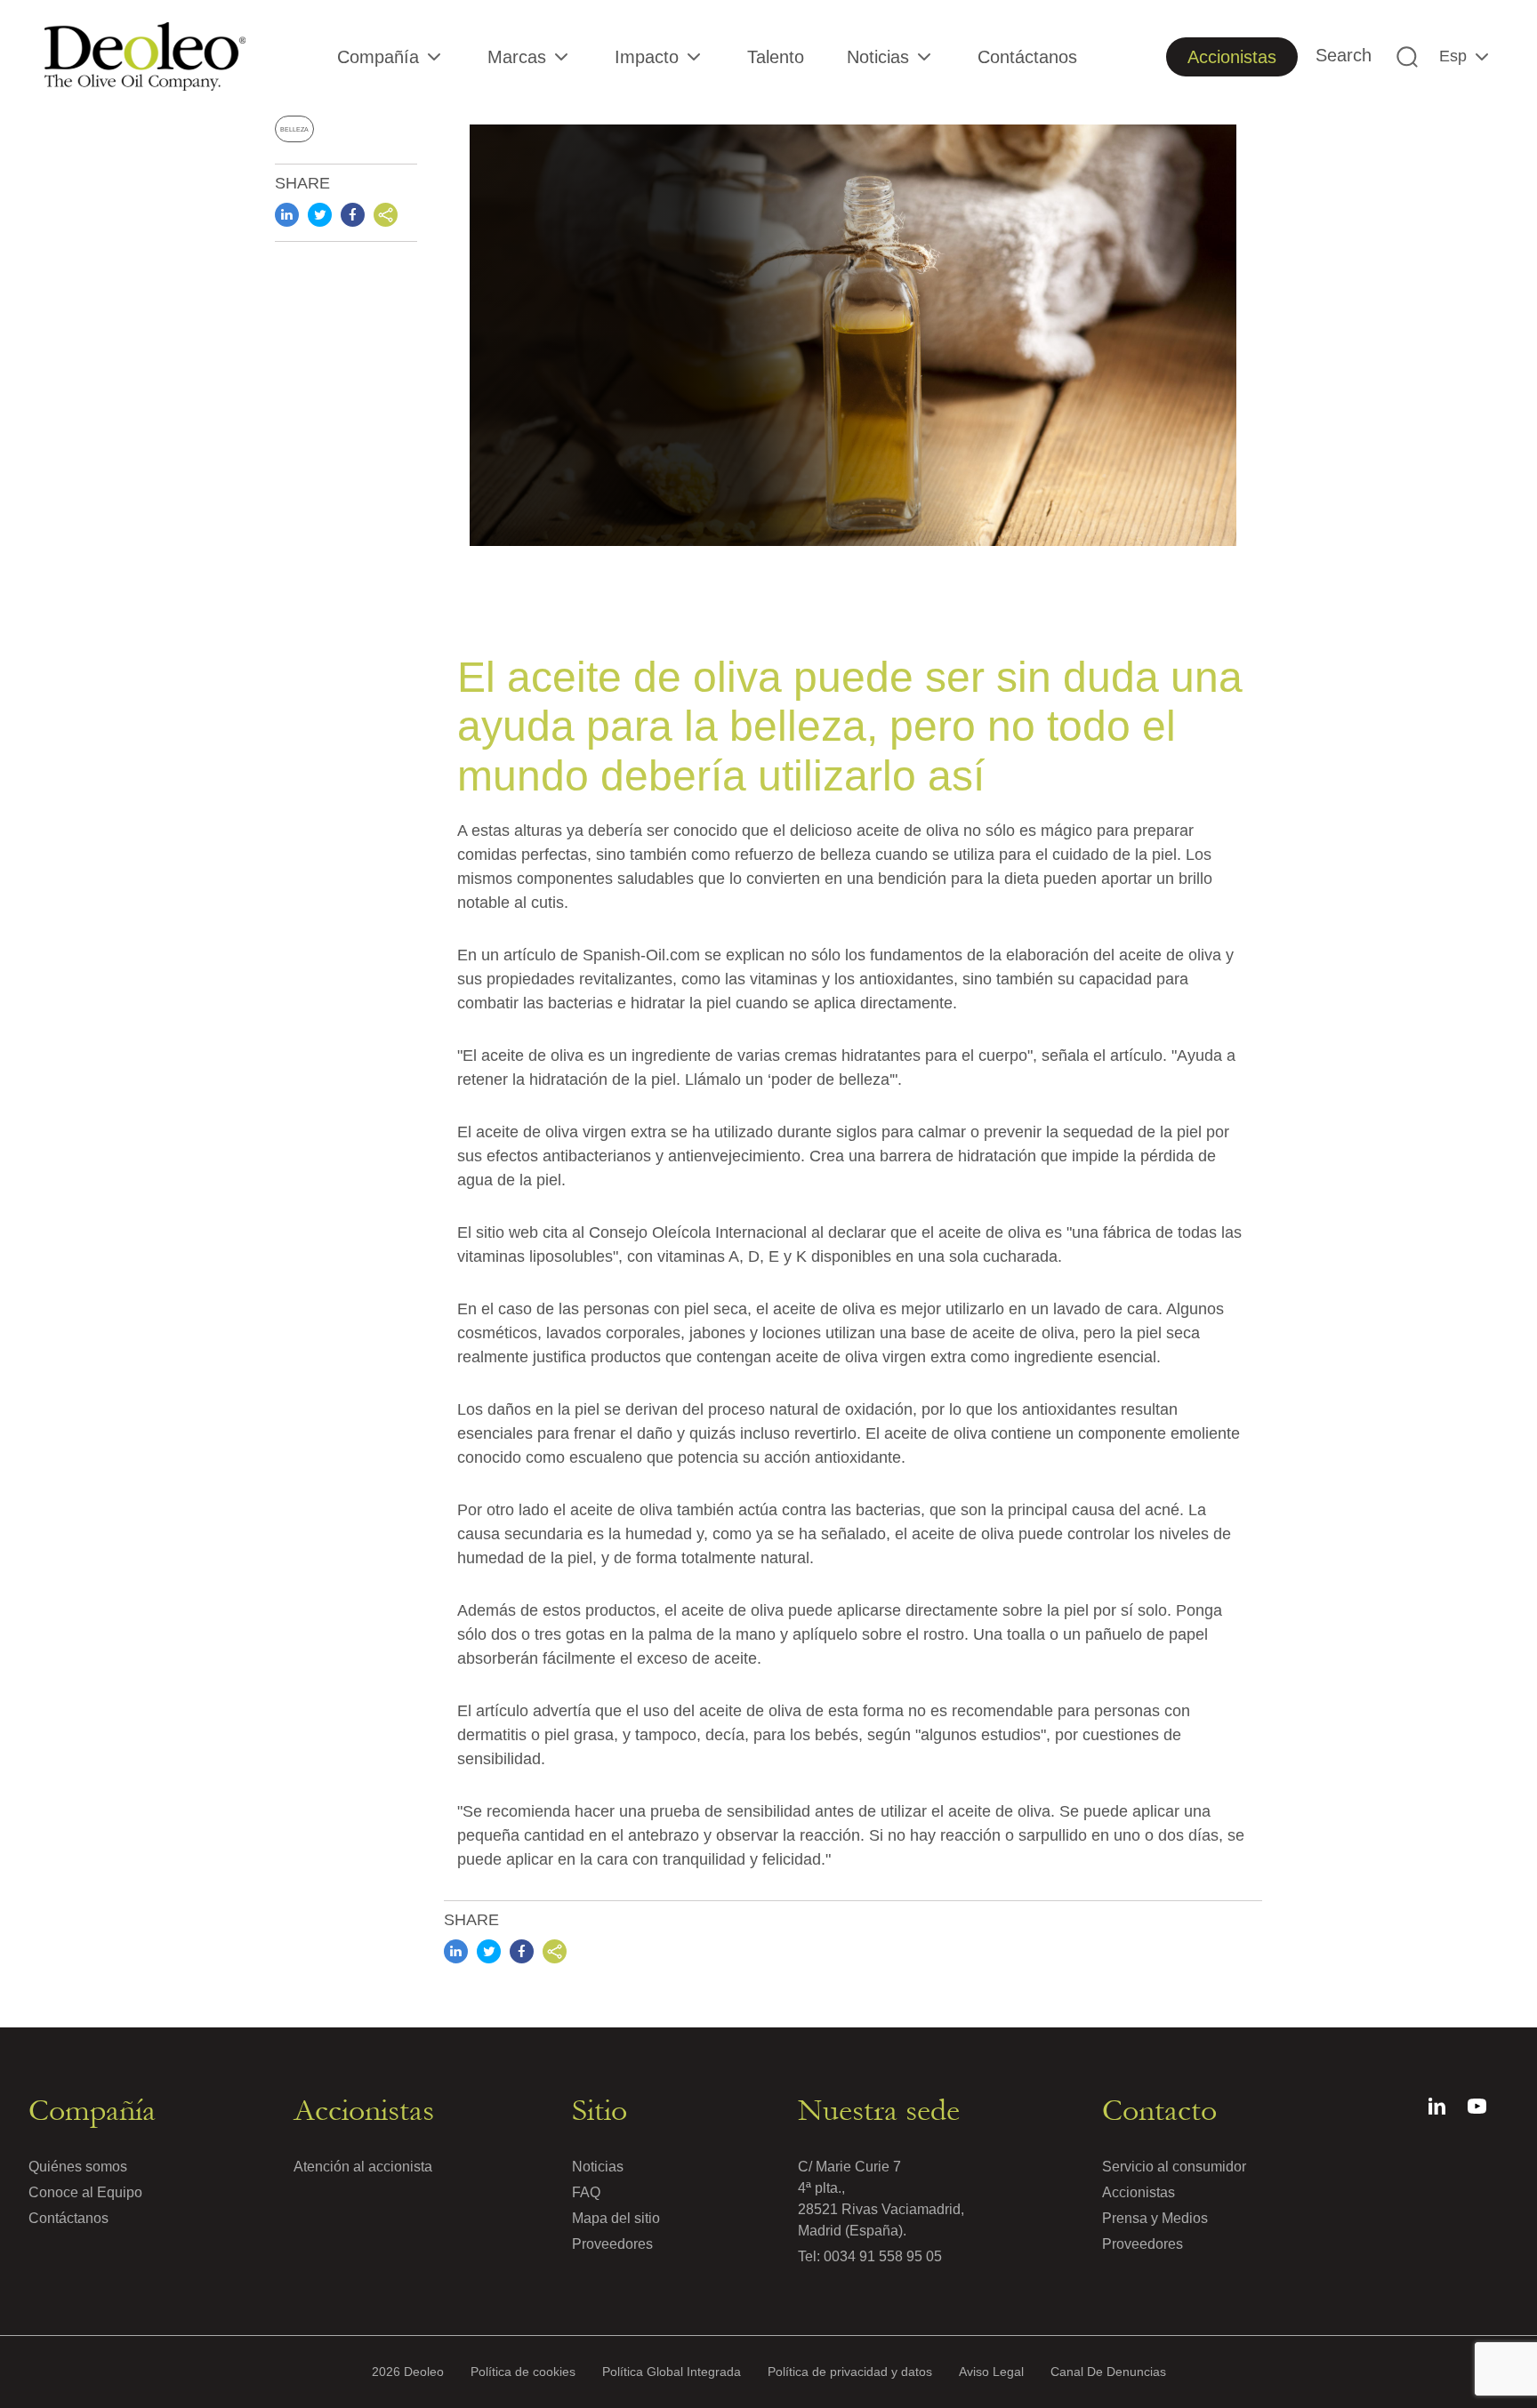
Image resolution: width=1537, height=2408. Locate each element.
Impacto (647, 57)
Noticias (878, 57)
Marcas (517, 57)
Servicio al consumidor (1174, 2167)
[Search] (1407, 57)
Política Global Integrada (672, 2372)
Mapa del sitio (616, 2218)
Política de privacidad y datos (850, 2372)
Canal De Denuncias (1108, 2372)
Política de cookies (523, 2372)
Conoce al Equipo (85, 2192)
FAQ (586, 2192)
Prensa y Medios (1155, 2218)
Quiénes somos (78, 2167)
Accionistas (1232, 57)
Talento (776, 57)
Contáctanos (1027, 57)
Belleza (294, 129)
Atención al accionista (363, 2167)
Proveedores (612, 2244)
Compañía (378, 57)
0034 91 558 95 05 (883, 2256)
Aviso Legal (991, 2372)
